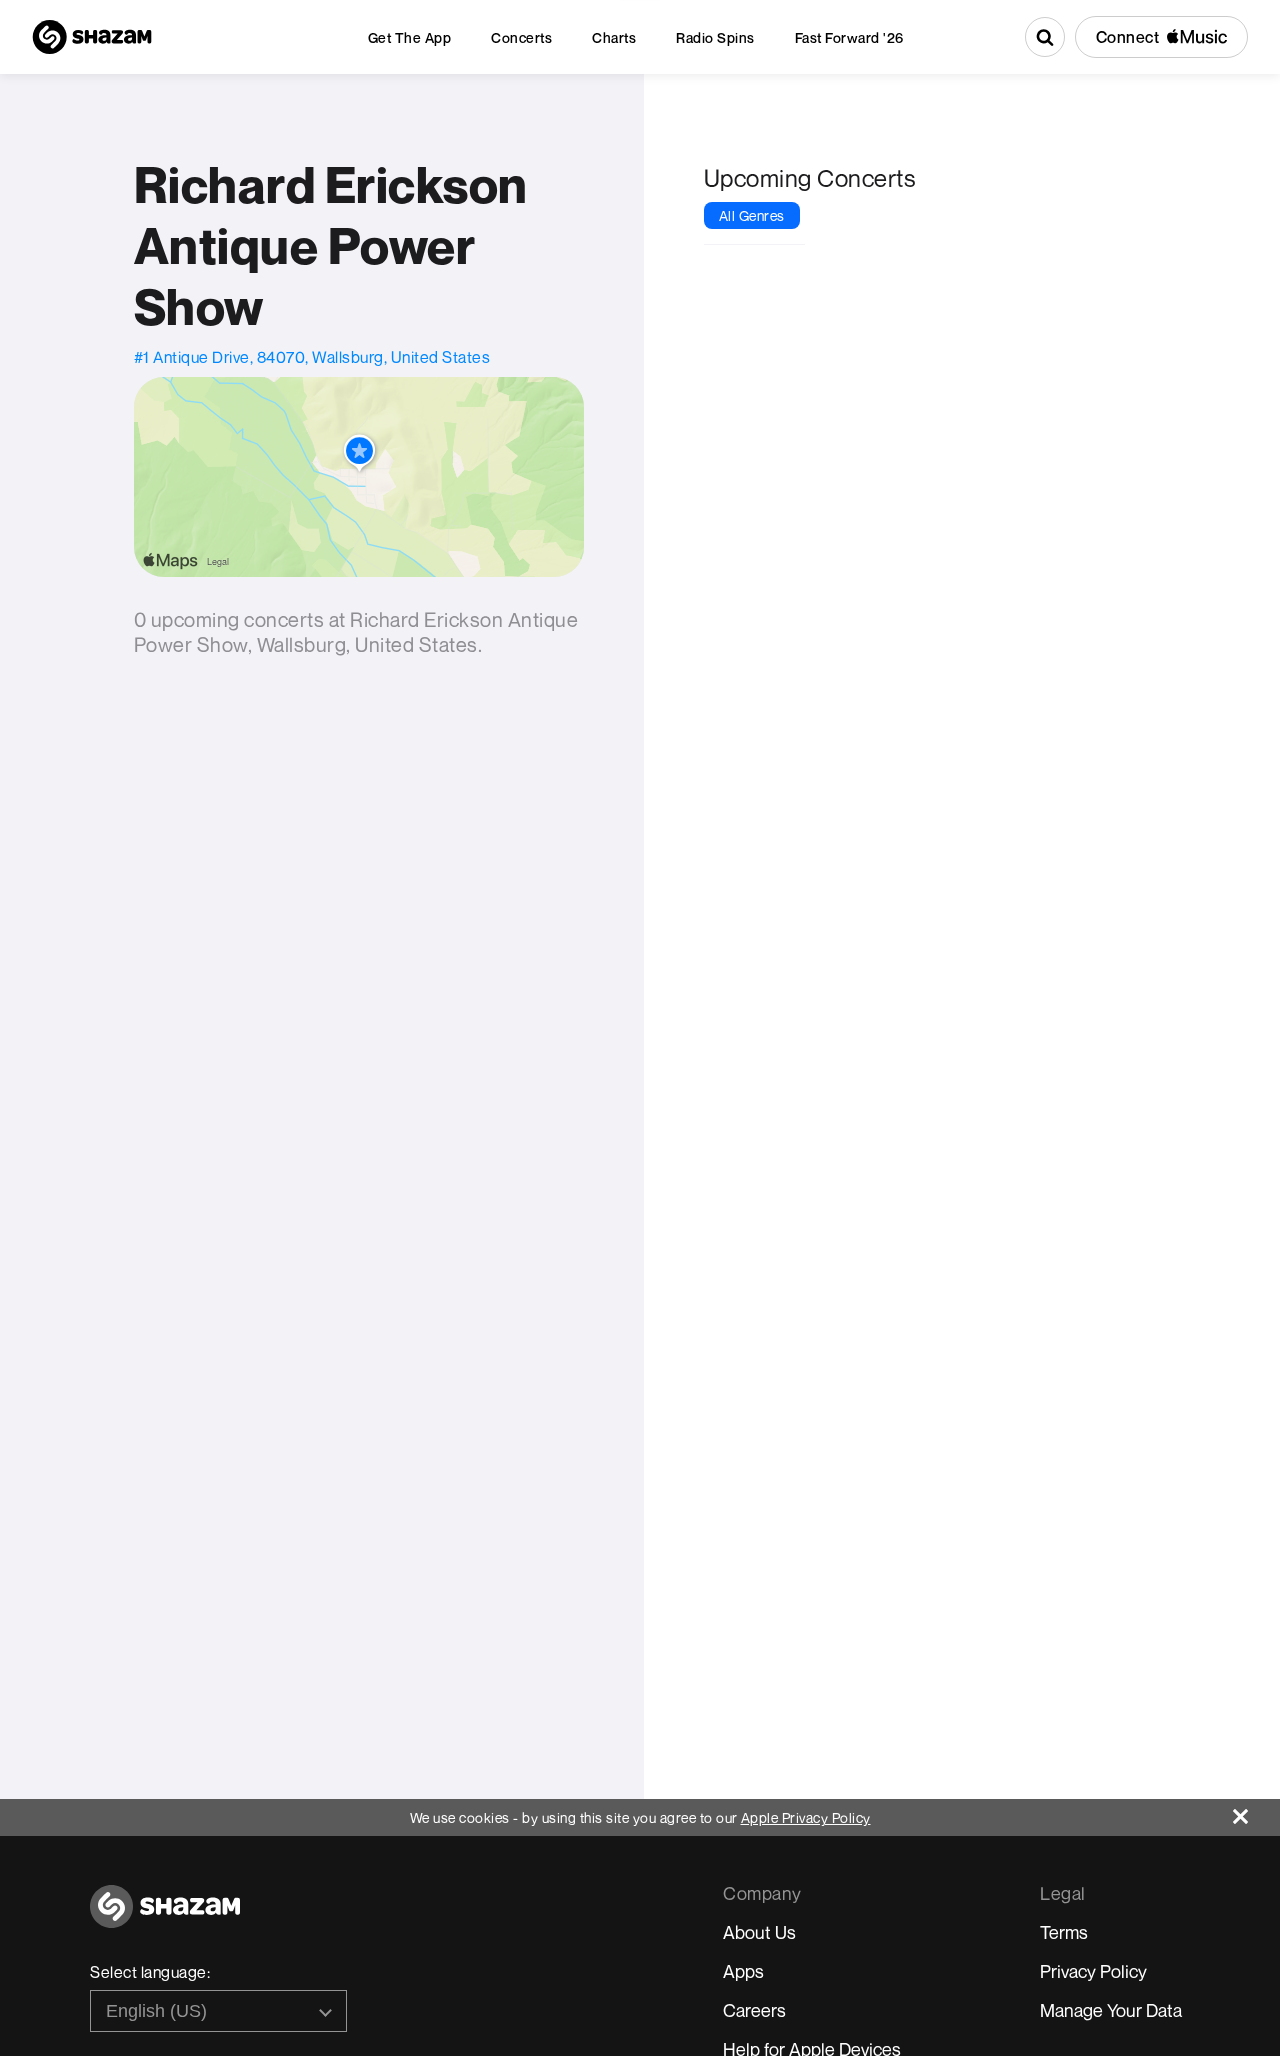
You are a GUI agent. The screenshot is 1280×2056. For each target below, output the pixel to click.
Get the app (410, 37)
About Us (759, 1932)
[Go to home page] (165, 1917)
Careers (754, 2010)
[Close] (1256, 1811)
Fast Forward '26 (849, 37)
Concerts (521, 37)
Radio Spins (715, 37)
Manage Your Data (1111, 2010)
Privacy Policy (1093, 1971)
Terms (1064, 1932)
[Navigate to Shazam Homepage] (92, 37)
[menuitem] (410, 37)
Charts (614, 37)
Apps (743, 1971)
